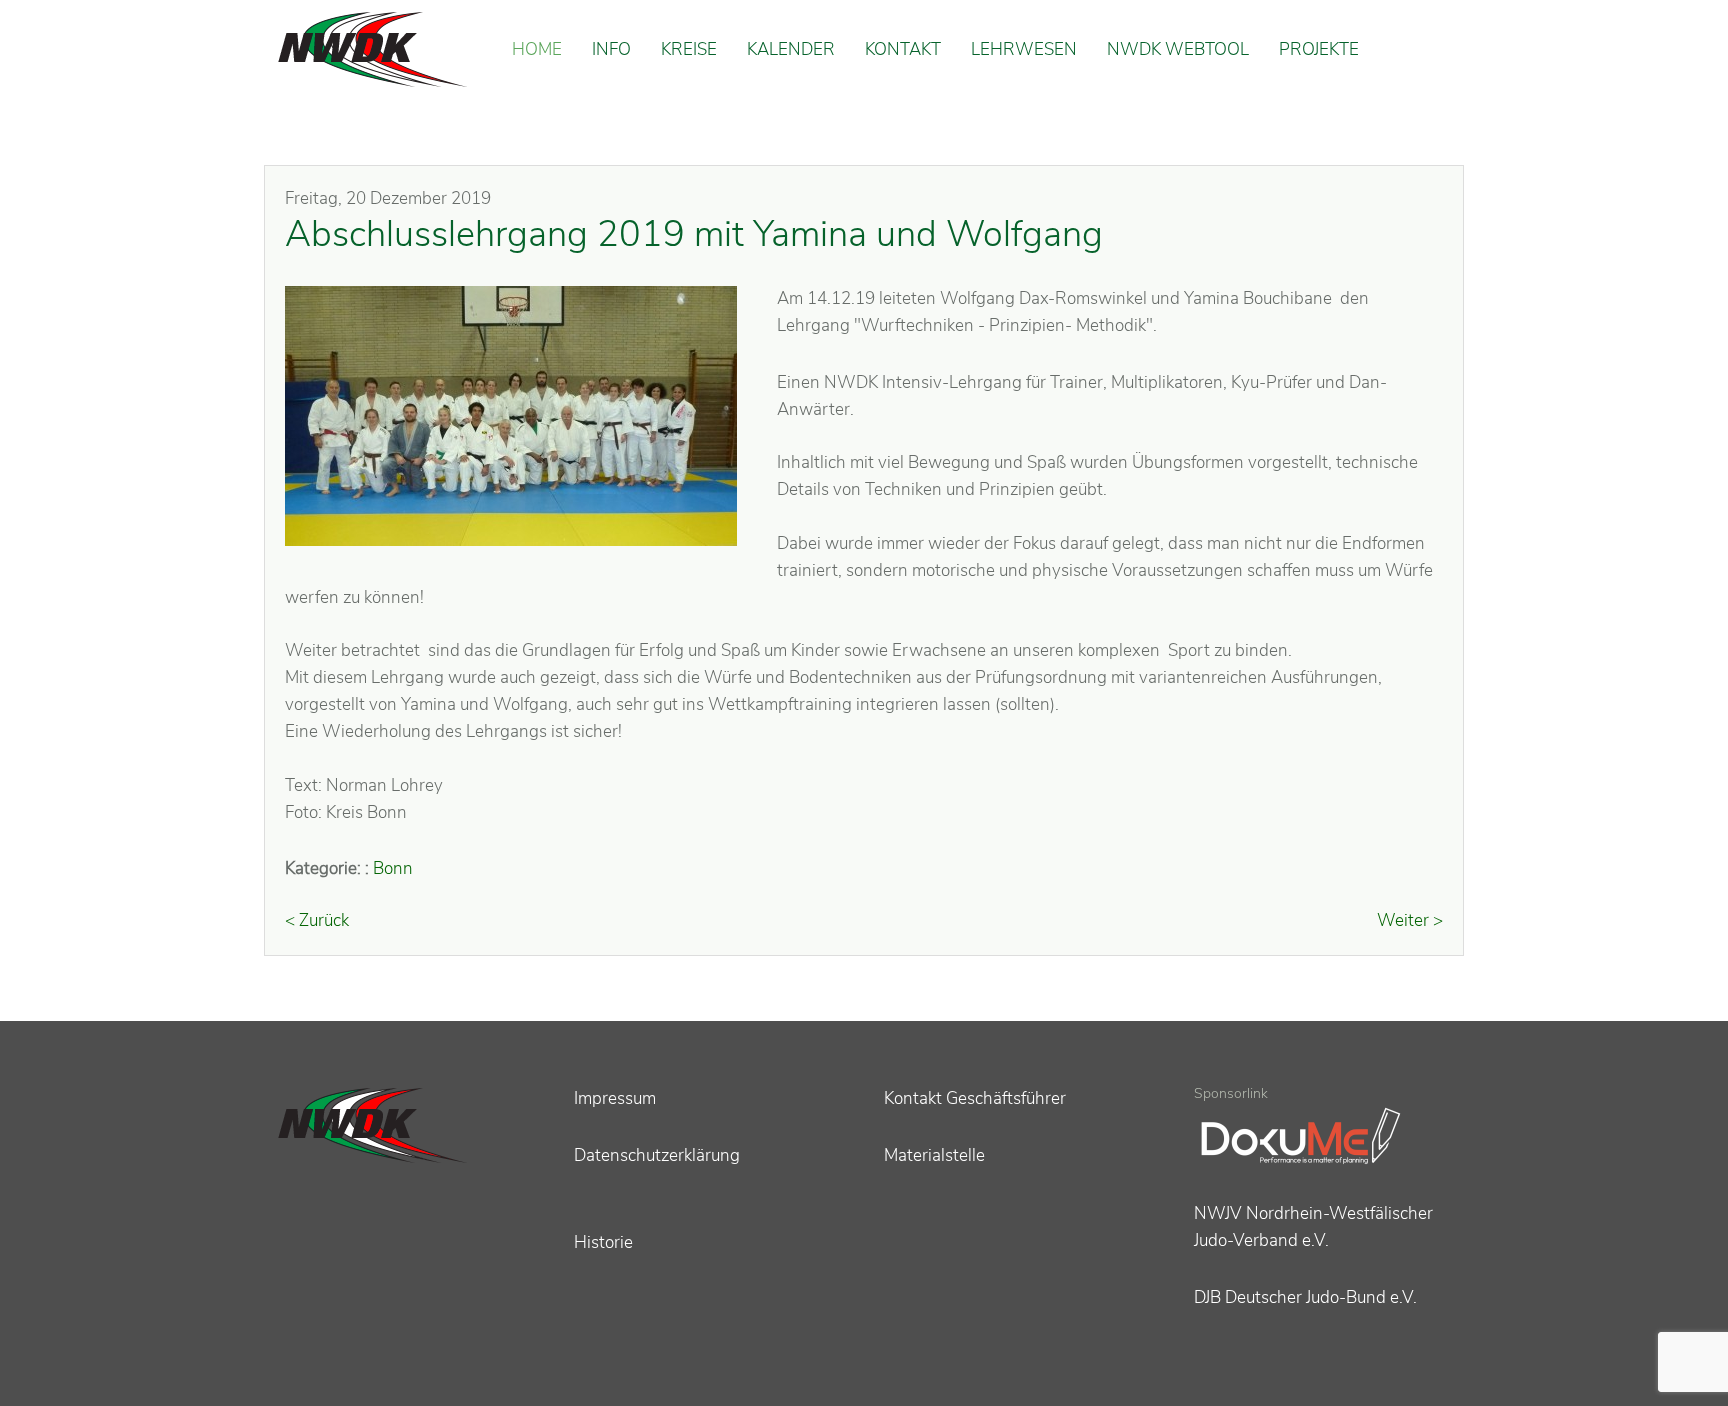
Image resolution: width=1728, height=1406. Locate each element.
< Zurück (317, 920)
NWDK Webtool (1178, 49)
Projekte (1319, 49)
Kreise (689, 49)
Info (611, 49)
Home (537, 49)
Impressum (615, 1098)
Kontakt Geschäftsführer (975, 1098)
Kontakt (903, 49)
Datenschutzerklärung (657, 1155)
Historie (603, 1242)
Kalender (791, 49)
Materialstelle (934, 1155)
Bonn (393, 868)
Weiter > (1410, 920)
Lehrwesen (1024, 49)
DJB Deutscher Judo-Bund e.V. (1305, 1297)
